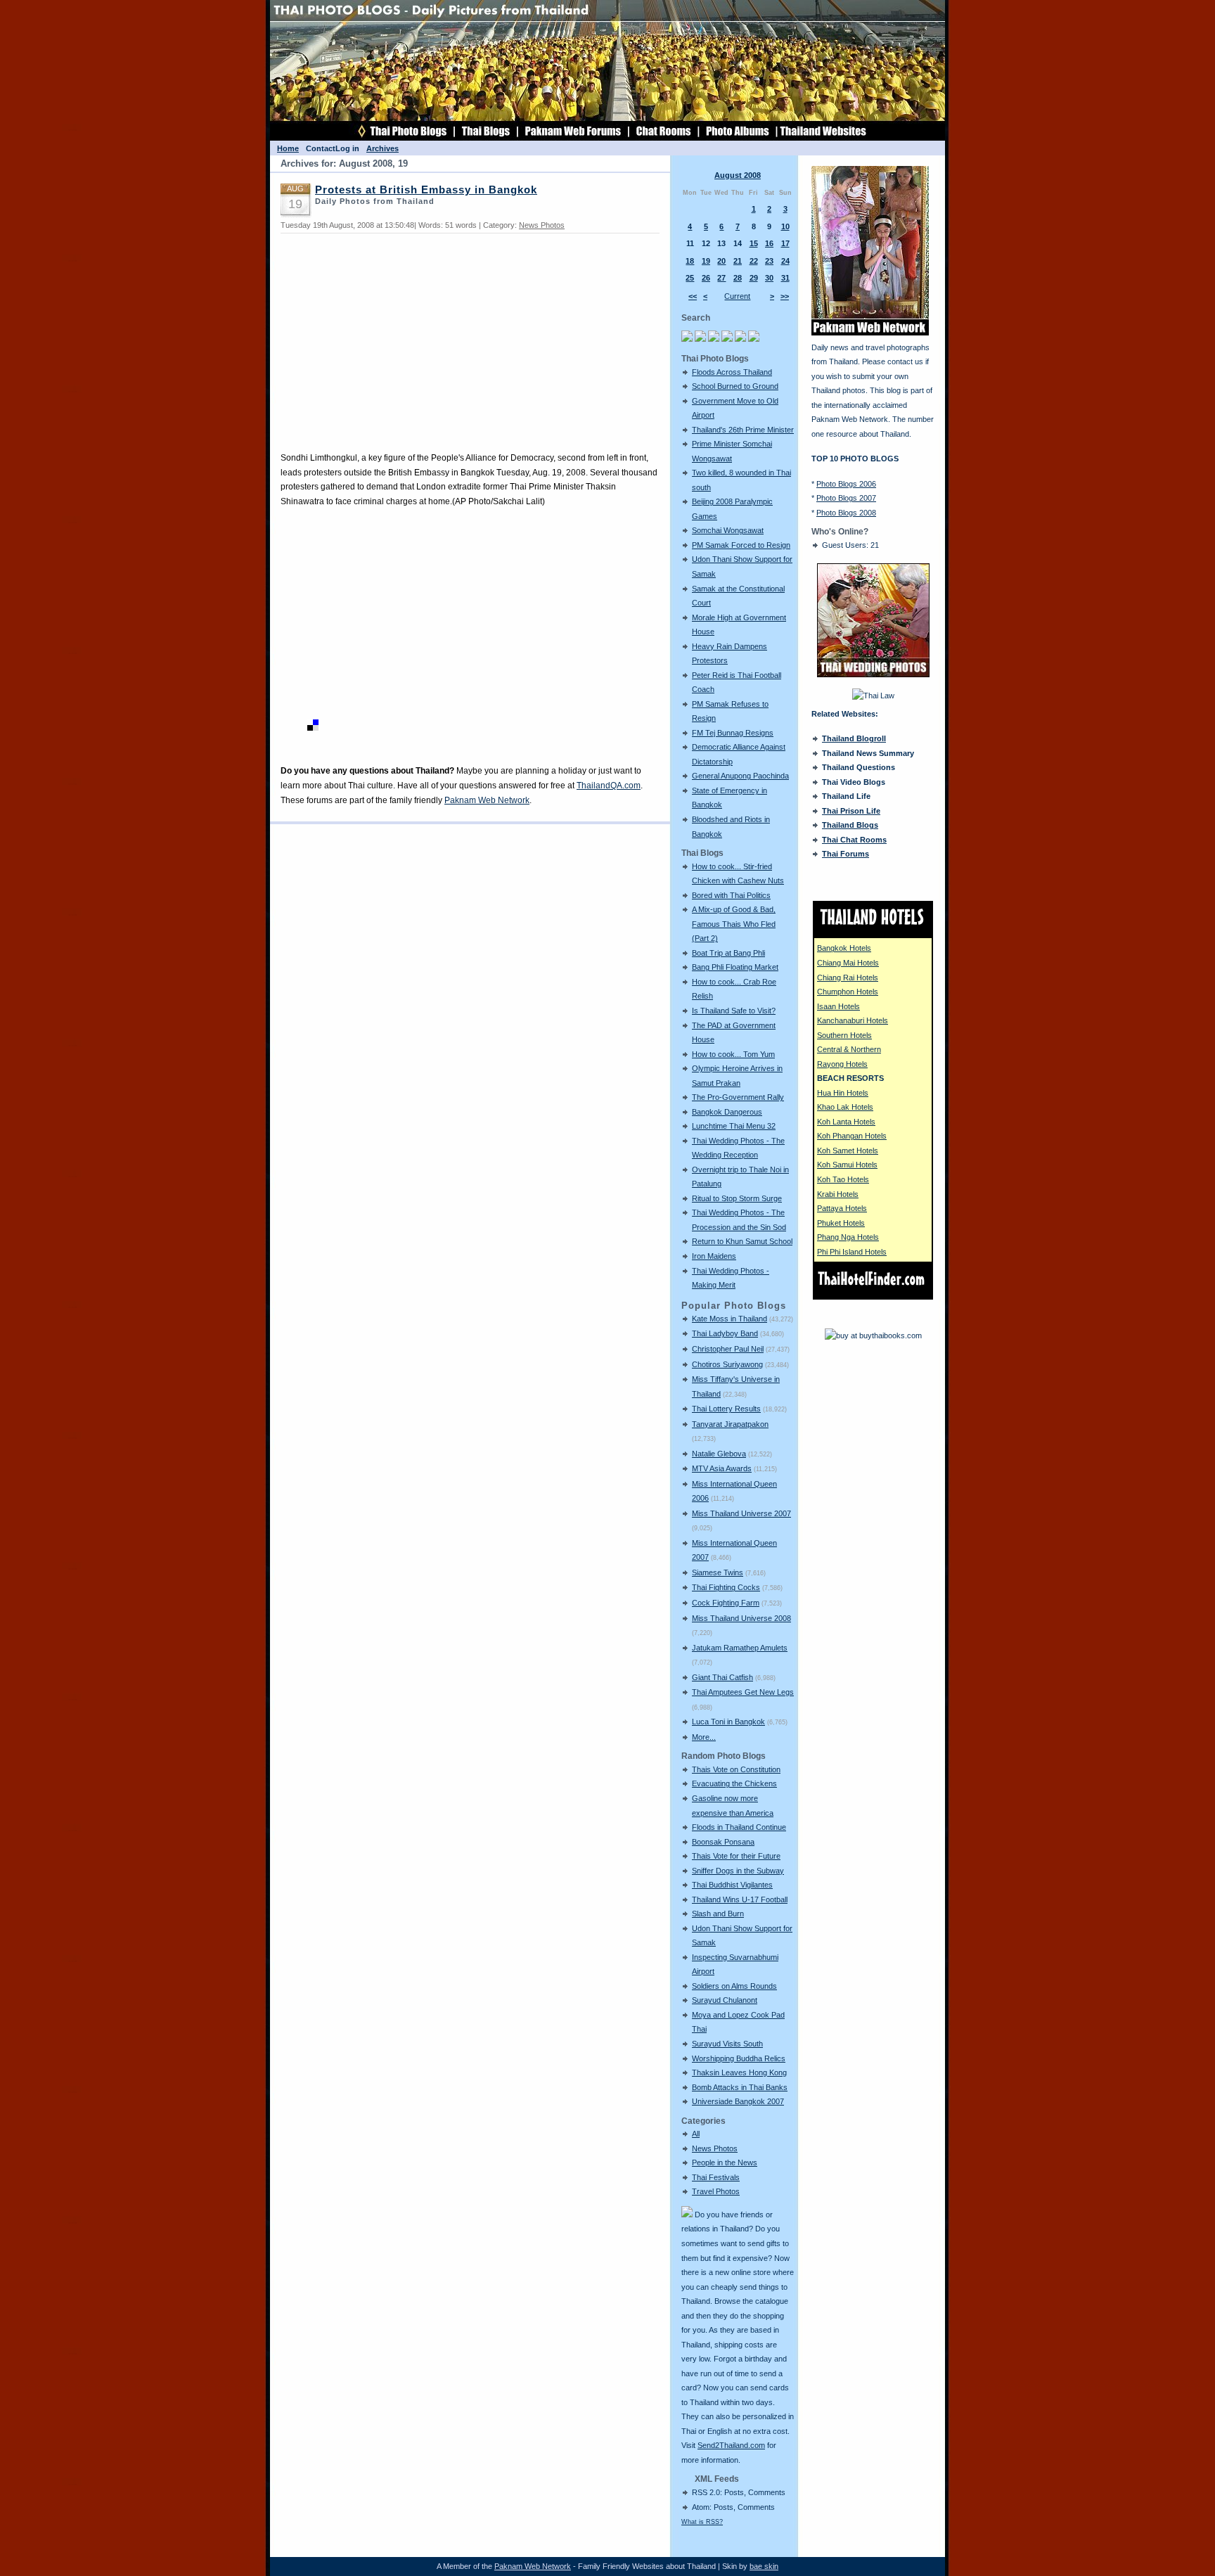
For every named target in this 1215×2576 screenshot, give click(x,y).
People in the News (725, 2162)
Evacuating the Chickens (734, 1783)
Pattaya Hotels (842, 1208)
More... (704, 1737)
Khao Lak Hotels (845, 1107)
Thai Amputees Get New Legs (743, 1692)
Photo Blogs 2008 (846, 513)
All (696, 2134)
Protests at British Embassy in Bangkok (426, 190)
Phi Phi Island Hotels (852, 1252)
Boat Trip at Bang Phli (728, 953)
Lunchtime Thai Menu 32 (734, 1126)
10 (785, 226)
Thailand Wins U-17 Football (740, 1899)
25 (690, 278)
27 (721, 278)
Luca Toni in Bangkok (728, 1722)
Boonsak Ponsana (723, 1842)
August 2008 (738, 175)
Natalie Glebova (719, 1454)
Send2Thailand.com (731, 2445)
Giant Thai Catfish (722, 1677)
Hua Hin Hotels (843, 1093)
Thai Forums (846, 854)
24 (785, 261)
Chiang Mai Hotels (848, 963)
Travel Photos (716, 2191)
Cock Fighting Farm (726, 1603)
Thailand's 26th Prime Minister (743, 430)
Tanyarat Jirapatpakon (730, 1424)
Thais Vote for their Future (736, 1856)
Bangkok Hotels (844, 948)
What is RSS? (702, 2522)
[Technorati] (300, 728)
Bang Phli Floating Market (735, 967)
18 (690, 261)
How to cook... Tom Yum (733, 1054)
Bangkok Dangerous (727, 1112)
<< (693, 296)
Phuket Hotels (841, 1223)
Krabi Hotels (838, 1194)
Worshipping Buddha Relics (739, 2058)
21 (738, 261)
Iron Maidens (714, 1256)
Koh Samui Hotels (847, 1165)
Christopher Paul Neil (728, 1349)
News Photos (715, 2148)
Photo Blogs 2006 (846, 484)
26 (706, 278)
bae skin (764, 2566)
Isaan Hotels (838, 1006)
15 (754, 243)
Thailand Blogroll (854, 738)
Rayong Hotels (842, 1064)
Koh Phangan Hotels (852, 1136)
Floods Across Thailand (732, 372)
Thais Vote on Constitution (736, 1769)
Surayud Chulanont (725, 2000)
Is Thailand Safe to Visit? (734, 1011)
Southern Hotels (844, 1035)
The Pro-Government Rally (738, 1097)
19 (706, 261)
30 (769, 278)
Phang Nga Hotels (848, 1237)
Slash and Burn (718, 1914)
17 (785, 243)
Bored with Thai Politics (731, 895)
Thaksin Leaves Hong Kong (739, 2072)
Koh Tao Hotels (843, 1179)
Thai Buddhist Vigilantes (732, 1885)
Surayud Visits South (727, 2044)
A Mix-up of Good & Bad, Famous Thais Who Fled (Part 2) (734, 924)
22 (754, 261)
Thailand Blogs (850, 825)
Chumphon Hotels (848, 992)
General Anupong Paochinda (740, 776)
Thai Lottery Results (726, 1409)
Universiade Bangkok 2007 (738, 2101)
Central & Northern (849, 1049)
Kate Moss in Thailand (729, 1319)
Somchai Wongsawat (728, 530)
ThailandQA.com (609, 786)
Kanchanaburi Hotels (853, 1020)
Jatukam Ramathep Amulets (740, 1648)
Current (737, 296)
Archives (382, 148)
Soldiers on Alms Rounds (734, 1986)
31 (785, 278)
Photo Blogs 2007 (846, 498)
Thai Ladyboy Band (725, 1333)
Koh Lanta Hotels (846, 1122)
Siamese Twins (718, 1572)
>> (785, 296)
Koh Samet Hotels (848, 1151)
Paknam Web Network (487, 800)
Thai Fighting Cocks (726, 1587)
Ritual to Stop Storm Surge (737, 1198)
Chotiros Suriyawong (727, 1364)
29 (754, 278)
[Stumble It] (286, 728)
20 (721, 261)
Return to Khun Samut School (742, 1241)
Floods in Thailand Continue (739, 1827)
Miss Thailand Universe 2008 (741, 1618)
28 (738, 278)
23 (769, 261)
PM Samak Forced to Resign (741, 545)
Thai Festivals (716, 2177)
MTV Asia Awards (722, 1468)
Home (288, 148)
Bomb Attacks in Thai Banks (740, 2087)
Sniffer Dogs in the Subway (738, 1871)
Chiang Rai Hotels (848, 978)
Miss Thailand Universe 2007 (741, 1513)
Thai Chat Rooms (854, 840)
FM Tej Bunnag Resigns (733, 733)
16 (769, 243)
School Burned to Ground (735, 386)
